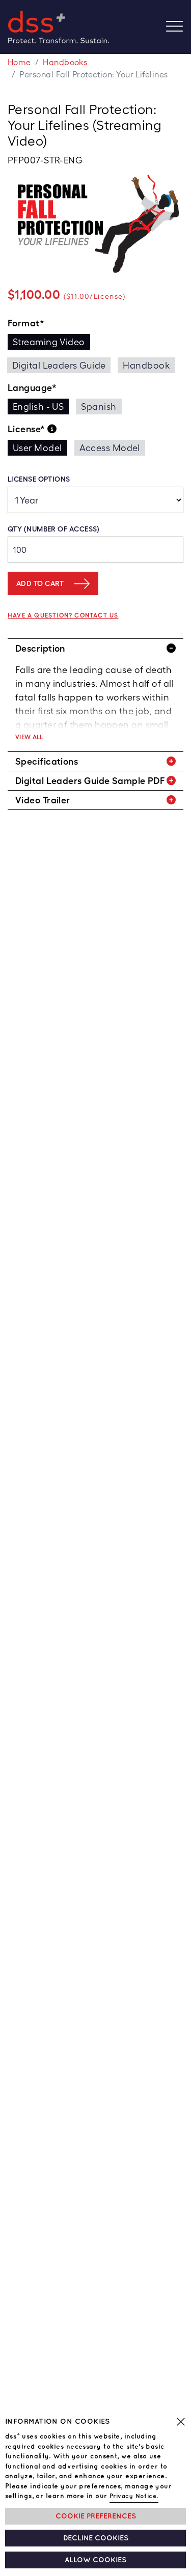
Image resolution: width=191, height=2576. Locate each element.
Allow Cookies (95, 2560)
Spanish (99, 407)
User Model (37, 448)
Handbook (146, 365)
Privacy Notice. (134, 2496)
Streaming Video (49, 342)
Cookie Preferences (96, 2516)
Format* (26, 323)
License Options (39, 479)
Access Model (110, 448)
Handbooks (65, 62)
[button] (95, 648)
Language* (32, 388)
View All (29, 737)
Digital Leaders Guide (59, 365)
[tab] (95, 648)
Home (19, 62)
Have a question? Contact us (63, 615)
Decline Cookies (96, 2538)
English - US (38, 407)
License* (28, 429)
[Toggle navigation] (179, 27)
